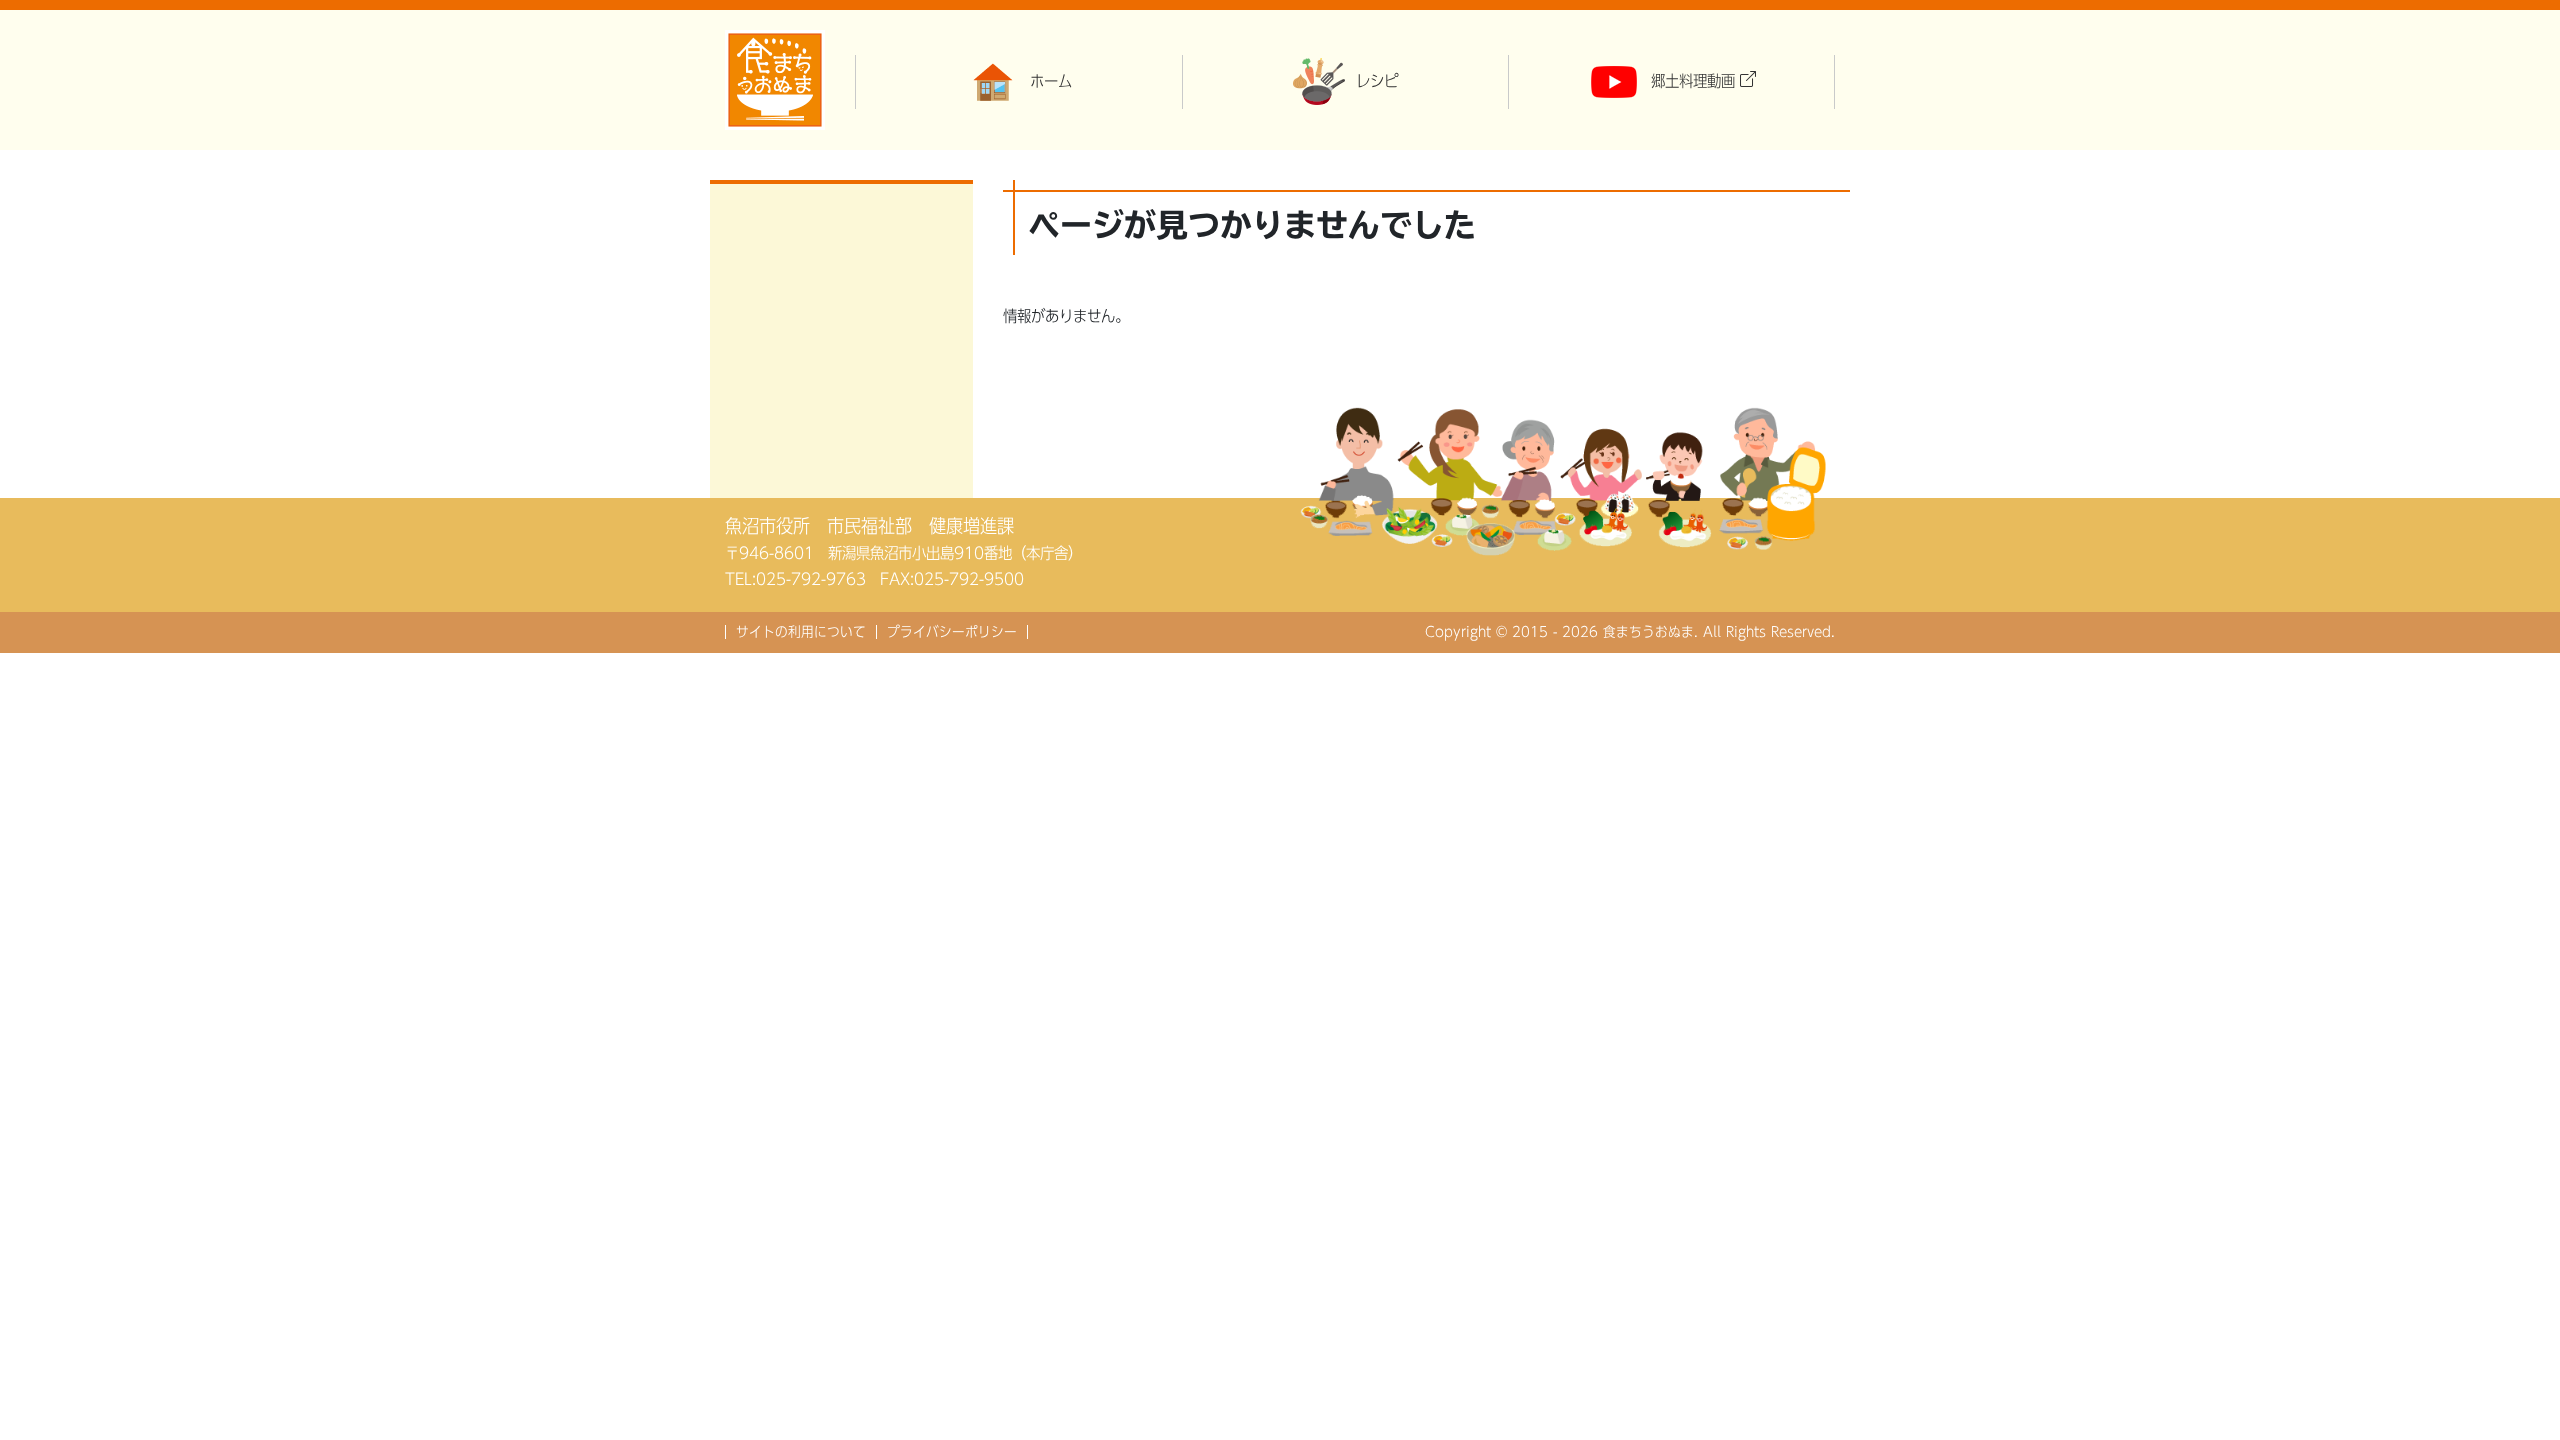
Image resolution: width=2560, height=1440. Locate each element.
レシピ (1377, 81)
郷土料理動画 (1693, 81)
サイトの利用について (801, 632)
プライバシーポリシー (952, 632)
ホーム (1051, 81)
